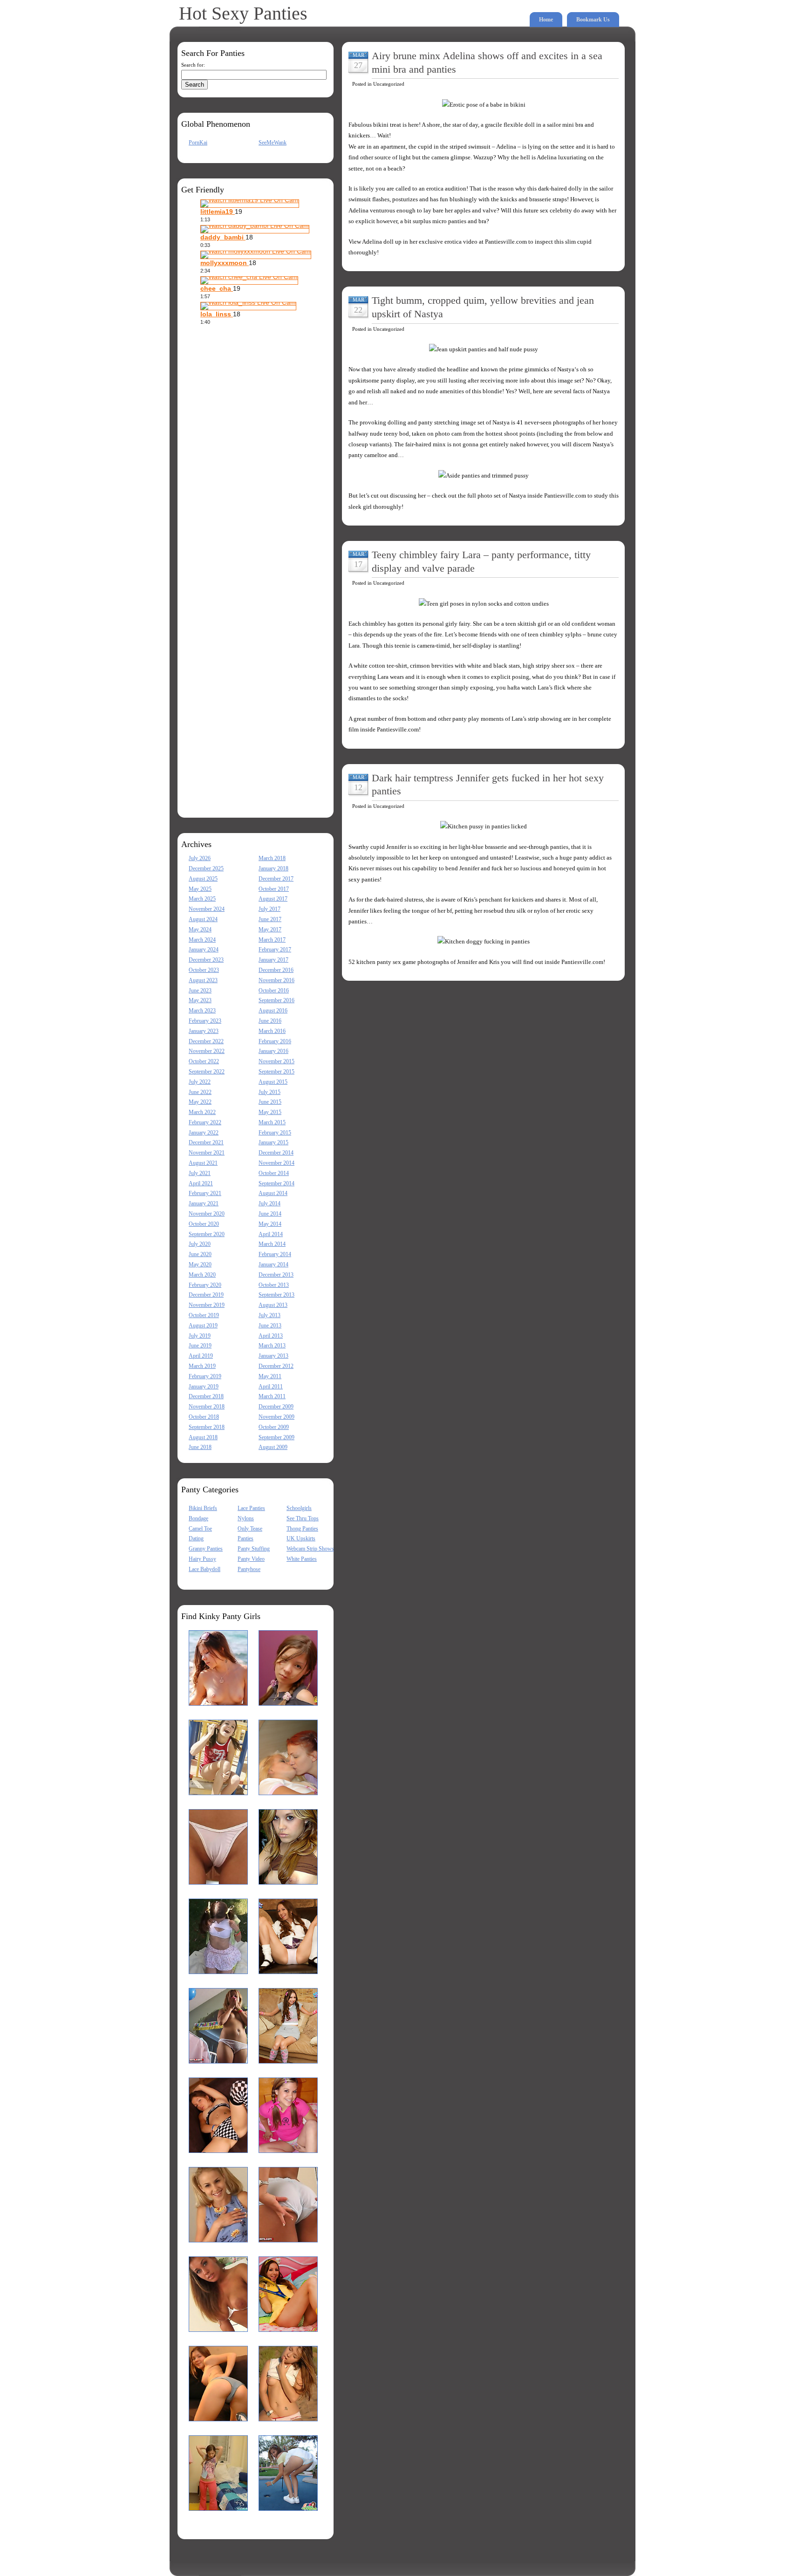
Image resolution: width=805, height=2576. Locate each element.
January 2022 (204, 1133)
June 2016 (270, 1021)
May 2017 (270, 929)
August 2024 (203, 919)
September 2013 (276, 1295)
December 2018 (206, 1396)
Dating (196, 1538)
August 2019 (203, 1326)
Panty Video (251, 1559)
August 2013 (273, 1305)
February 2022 (205, 1122)
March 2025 (202, 899)
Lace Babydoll (205, 1569)
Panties (246, 1538)
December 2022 (206, 1041)
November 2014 (276, 1163)
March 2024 (202, 940)
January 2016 (273, 1051)
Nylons (246, 1518)
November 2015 (276, 1061)
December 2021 (206, 1142)
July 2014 (269, 1203)
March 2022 (202, 1112)
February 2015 (275, 1133)
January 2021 (204, 1203)
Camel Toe (200, 1529)
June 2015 (270, 1102)
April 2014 (271, 1234)
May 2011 (270, 1376)
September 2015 (276, 1072)
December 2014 (276, 1153)
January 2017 (273, 960)
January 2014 (273, 1264)
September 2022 (207, 1072)
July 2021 (200, 1173)
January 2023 (204, 1031)
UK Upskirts (301, 1538)
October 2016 (274, 991)
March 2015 (272, 1122)
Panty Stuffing (254, 1549)
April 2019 (201, 1356)
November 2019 (207, 1305)
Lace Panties (251, 1508)
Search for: (193, 65)
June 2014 (270, 1214)
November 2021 (207, 1153)
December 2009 (276, 1407)
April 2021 (201, 1183)
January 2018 (273, 868)
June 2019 (200, 1346)
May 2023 (200, 1000)
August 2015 (273, 1082)
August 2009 (273, 1447)
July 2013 (269, 1315)
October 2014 (274, 1173)
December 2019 (206, 1295)
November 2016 (276, 980)
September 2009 (276, 1437)
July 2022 (200, 1082)
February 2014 (275, 1254)
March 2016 (272, 1031)
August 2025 (203, 879)
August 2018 (203, 1437)
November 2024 (207, 909)
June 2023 (200, 991)
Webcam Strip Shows (310, 1549)
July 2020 (200, 1244)
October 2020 (204, 1224)
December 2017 (276, 879)
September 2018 (207, 1427)
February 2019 (205, 1376)
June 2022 (200, 1092)
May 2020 (200, 1264)
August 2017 (273, 899)
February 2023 (205, 1021)
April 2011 (271, 1387)
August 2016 (273, 1011)
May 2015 (270, 1112)
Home (546, 20)
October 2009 (274, 1427)
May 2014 (270, 1224)
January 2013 (273, 1356)
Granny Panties (206, 1549)
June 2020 (200, 1254)
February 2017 (275, 950)
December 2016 (276, 970)
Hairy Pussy (202, 1559)
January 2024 (204, 950)
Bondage (198, 1518)
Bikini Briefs (203, 1508)
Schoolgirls (299, 1508)
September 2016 (276, 1000)
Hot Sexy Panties (243, 13)
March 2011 (272, 1396)
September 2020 (207, 1234)
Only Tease (250, 1529)
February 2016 (275, 1041)
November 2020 (207, 1214)
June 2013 (270, 1326)
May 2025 (200, 889)
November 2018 (207, 1407)
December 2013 (276, 1275)
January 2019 (204, 1387)
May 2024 (200, 929)
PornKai (198, 143)
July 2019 (200, 1336)
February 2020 (205, 1285)
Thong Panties (302, 1529)
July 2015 (269, 1092)
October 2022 (204, 1061)
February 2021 (205, 1193)
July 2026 (200, 858)
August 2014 (273, 1193)
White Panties (302, 1559)
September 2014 (276, 1183)
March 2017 (272, 940)
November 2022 (207, 1051)
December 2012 (276, 1366)
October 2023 (204, 970)
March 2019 (202, 1366)
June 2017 (270, 919)
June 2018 (200, 1447)
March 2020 (202, 1275)
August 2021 (203, 1163)
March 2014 (272, 1244)
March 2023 (202, 1011)
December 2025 (206, 868)
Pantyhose (249, 1569)
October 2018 (204, 1417)
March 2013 (272, 1346)
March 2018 (272, 858)
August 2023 (203, 980)
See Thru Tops (303, 1518)
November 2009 (276, 1417)
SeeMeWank (273, 143)
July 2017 (269, 909)
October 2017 (274, 889)
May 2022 (200, 1102)
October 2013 (274, 1285)
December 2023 (206, 960)
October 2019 (204, 1315)
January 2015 (273, 1142)
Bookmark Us (593, 20)
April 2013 (271, 1336)
